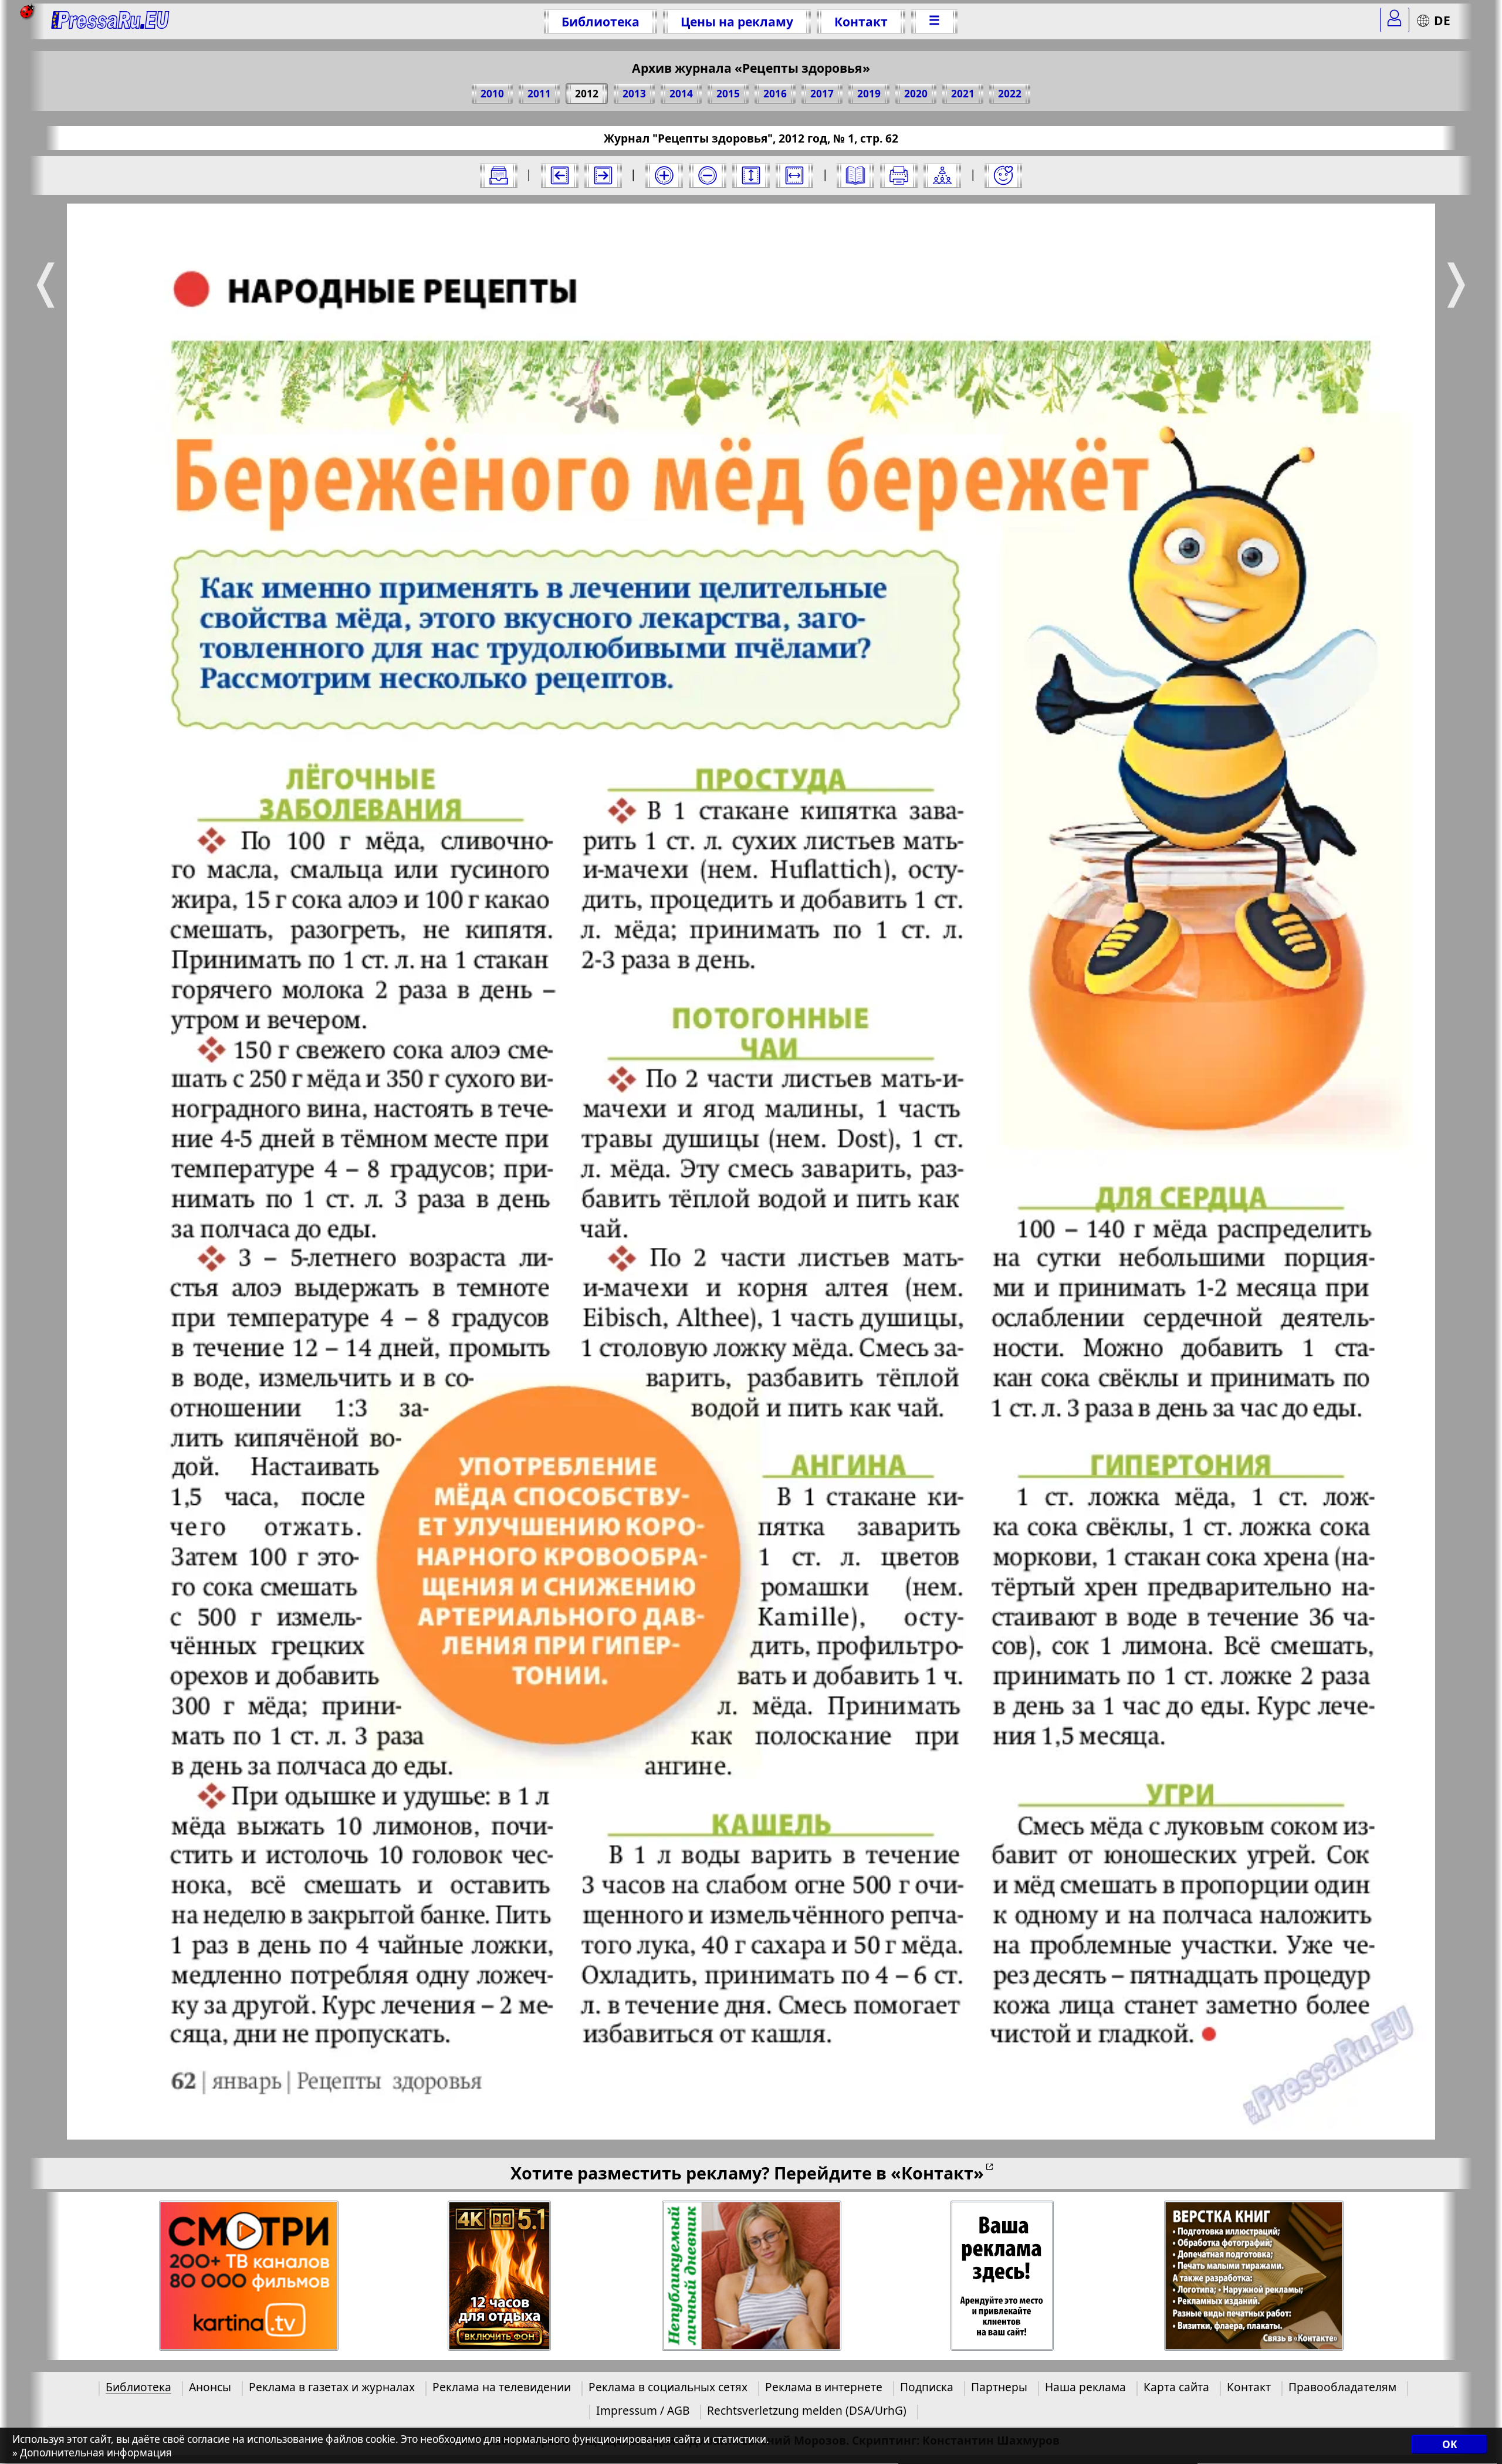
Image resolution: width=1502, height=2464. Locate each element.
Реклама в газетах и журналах (332, 2387)
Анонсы (210, 2387)
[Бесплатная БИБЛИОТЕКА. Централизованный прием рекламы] (111, 21)
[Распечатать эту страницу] (899, 175)
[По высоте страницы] (751, 175)
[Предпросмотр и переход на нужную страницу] (855, 175)
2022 (1010, 94)
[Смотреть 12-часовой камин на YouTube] (500, 2276)
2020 (916, 94)
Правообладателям (1342, 2387)
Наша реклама (1085, 2387)
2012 (587, 94)
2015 (728, 94)
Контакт (861, 21)
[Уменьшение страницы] (708, 175)
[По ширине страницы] (794, 175)
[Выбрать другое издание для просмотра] (499, 175)
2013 (634, 94)
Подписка (927, 2387)
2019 (869, 94)
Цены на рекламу (737, 21)
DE (1442, 20)
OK (1449, 2445)
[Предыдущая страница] (560, 175)
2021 (963, 94)
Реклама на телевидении (502, 2387)
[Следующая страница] (603, 175)
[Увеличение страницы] (664, 175)
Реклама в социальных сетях (668, 2387)
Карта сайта (1176, 2387)
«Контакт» (937, 2173)
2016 (775, 94)
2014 (681, 94)
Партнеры (999, 2387)
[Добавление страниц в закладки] (1003, 175)
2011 (539, 94)
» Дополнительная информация (92, 2453)
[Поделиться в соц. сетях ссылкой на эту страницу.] (942, 175)
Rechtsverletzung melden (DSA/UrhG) (807, 2410)
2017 (822, 94)
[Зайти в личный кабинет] (1395, 20)
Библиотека (601, 21)
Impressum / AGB (643, 2410)
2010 (492, 94)
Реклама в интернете (824, 2387)
